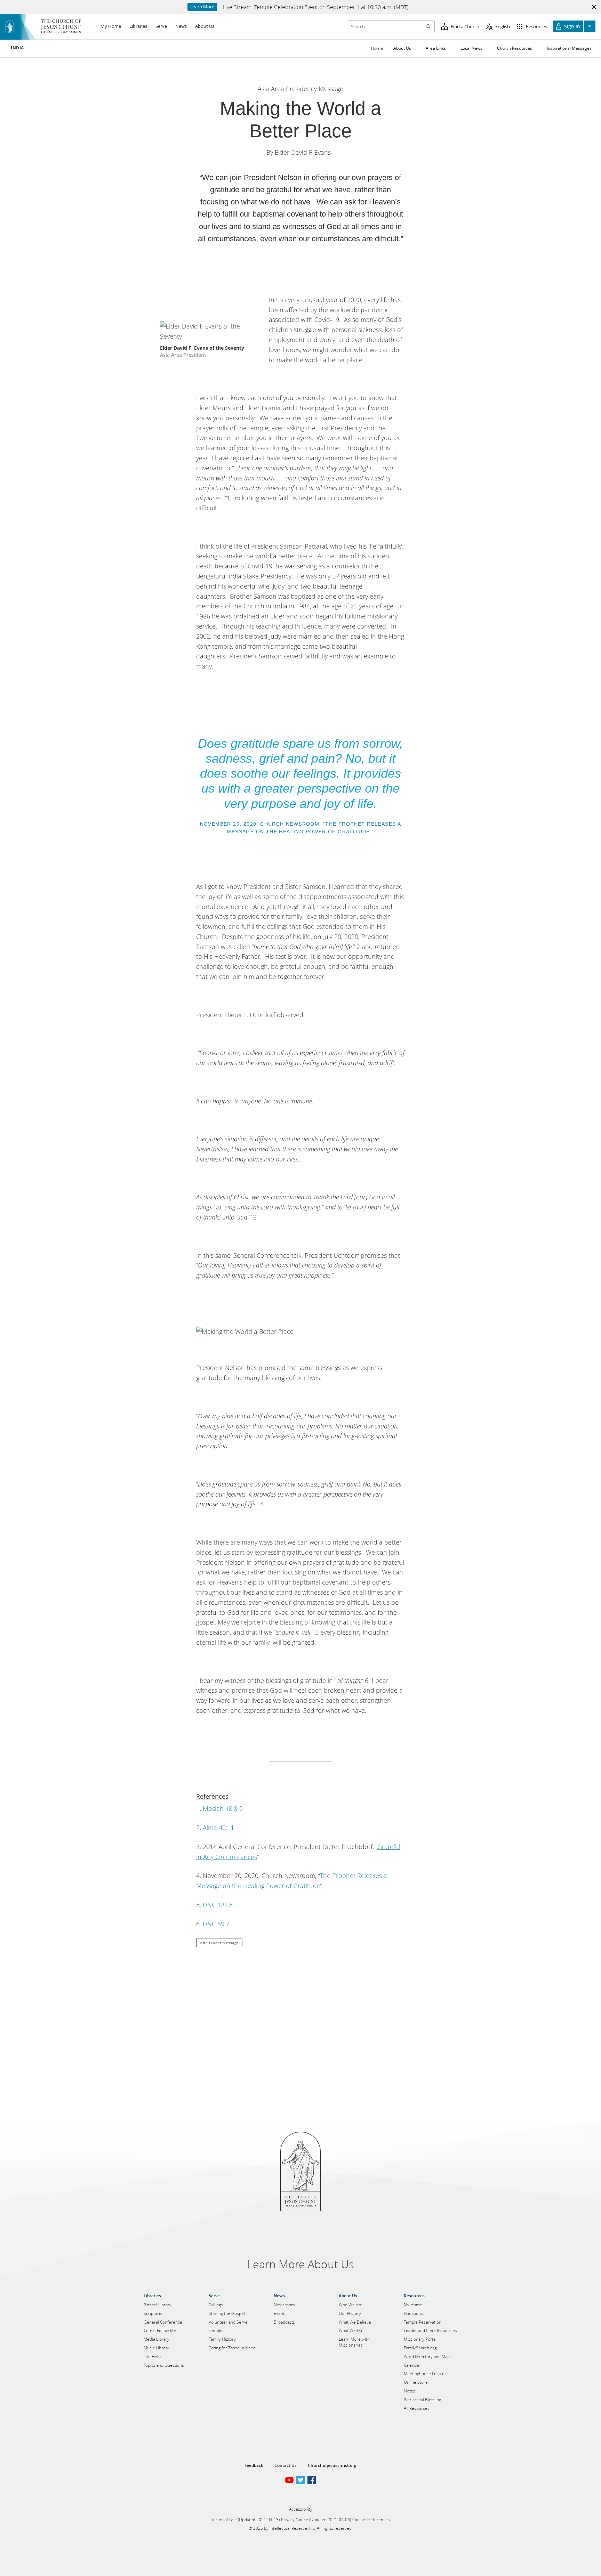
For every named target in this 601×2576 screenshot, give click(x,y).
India (17, 48)
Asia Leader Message (219, 1943)
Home (377, 48)
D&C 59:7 (216, 1924)
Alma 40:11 (218, 1828)
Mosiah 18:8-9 (223, 1808)
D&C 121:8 (218, 1905)
